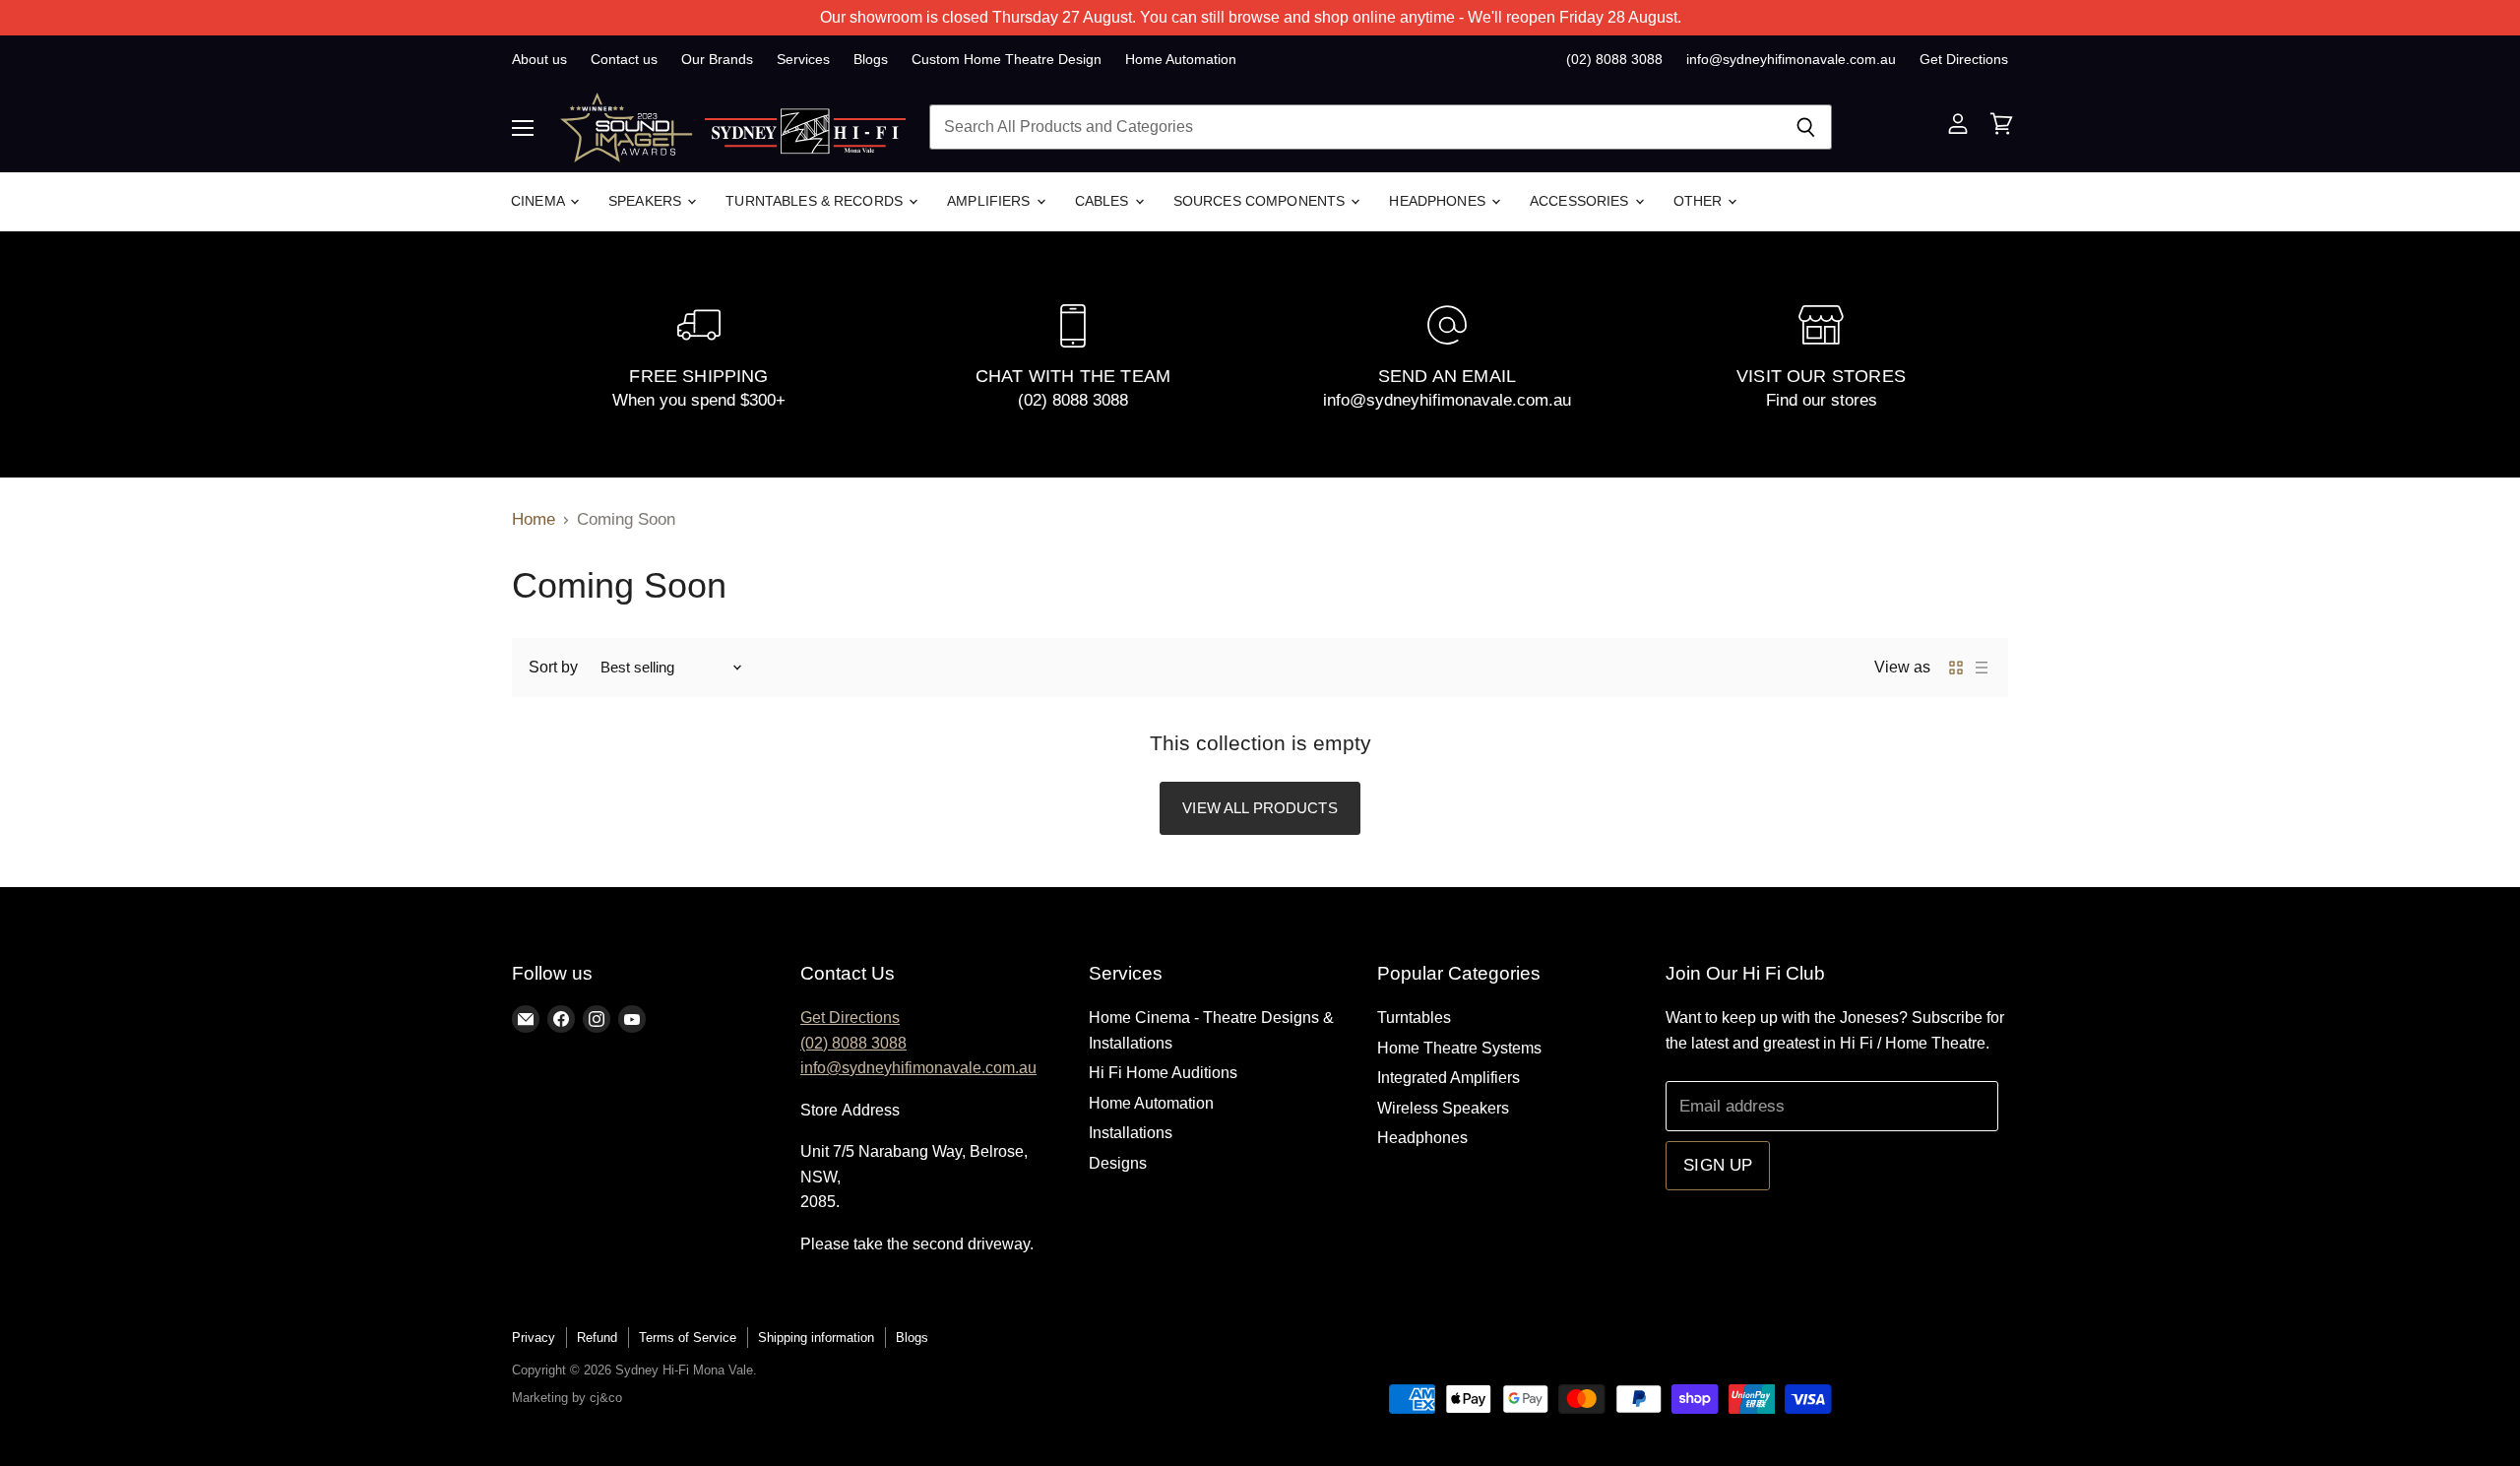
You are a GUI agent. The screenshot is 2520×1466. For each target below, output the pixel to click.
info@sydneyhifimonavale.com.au (1791, 59)
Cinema (539, 201)
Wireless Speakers (1443, 1108)
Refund (597, 1338)
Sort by (553, 667)
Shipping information (816, 1338)
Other (1700, 201)
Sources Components (1261, 201)
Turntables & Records (816, 201)
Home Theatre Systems (1459, 1048)
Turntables (1414, 1018)
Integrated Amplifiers (1449, 1078)
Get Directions (1964, 59)
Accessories (1581, 201)
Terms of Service (688, 1338)
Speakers (647, 201)
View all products (1260, 808)
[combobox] (1354, 127)
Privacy (534, 1338)
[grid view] (1956, 668)
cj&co (606, 1398)
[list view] (1982, 668)
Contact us (624, 59)
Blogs (871, 59)
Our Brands (717, 59)
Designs (1118, 1163)
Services (803, 59)
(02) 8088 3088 (1614, 59)
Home (534, 519)
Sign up (1718, 1165)
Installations (1131, 1133)
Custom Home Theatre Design (1007, 59)
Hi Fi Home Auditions (1163, 1073)
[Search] (1806, 127)
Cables (1104, 201)
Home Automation (1181, 59)
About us (539, 59)
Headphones (1439, 201)
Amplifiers (991, 201)
